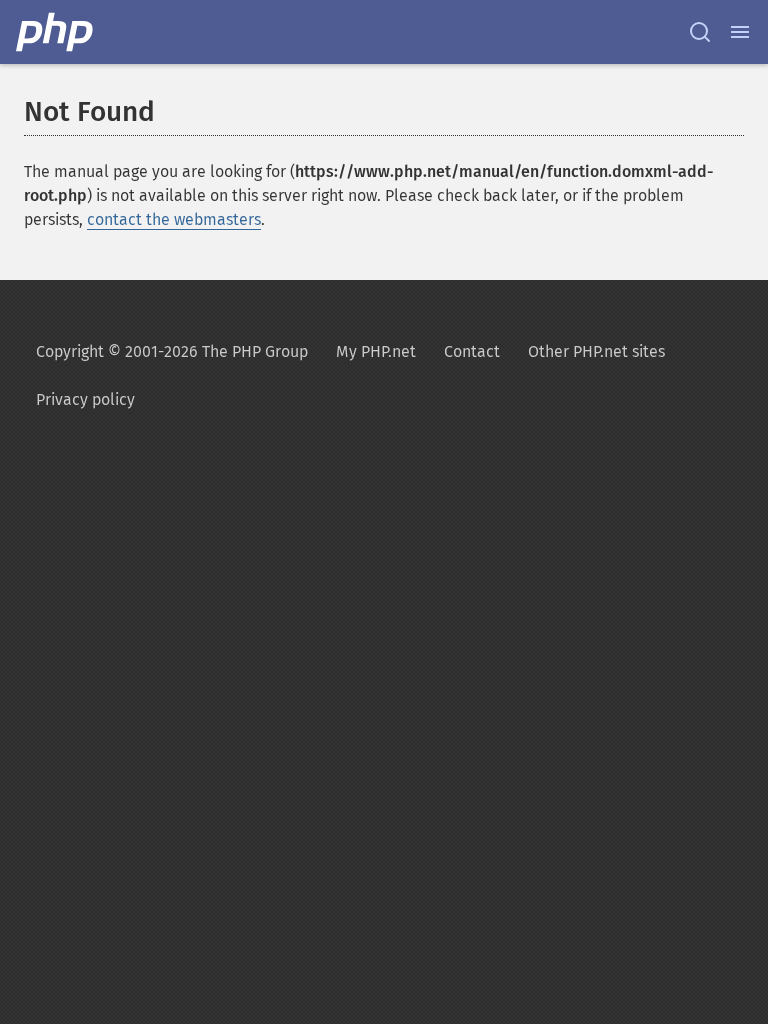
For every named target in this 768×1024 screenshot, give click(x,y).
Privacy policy (85, 399)
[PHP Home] (56, 32)
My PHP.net (376, 351)
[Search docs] (700, 32)
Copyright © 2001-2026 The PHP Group (172, 351)
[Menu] (740, 32)
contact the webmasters (174, 219)
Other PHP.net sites (596, 351)
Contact (472, 351)
